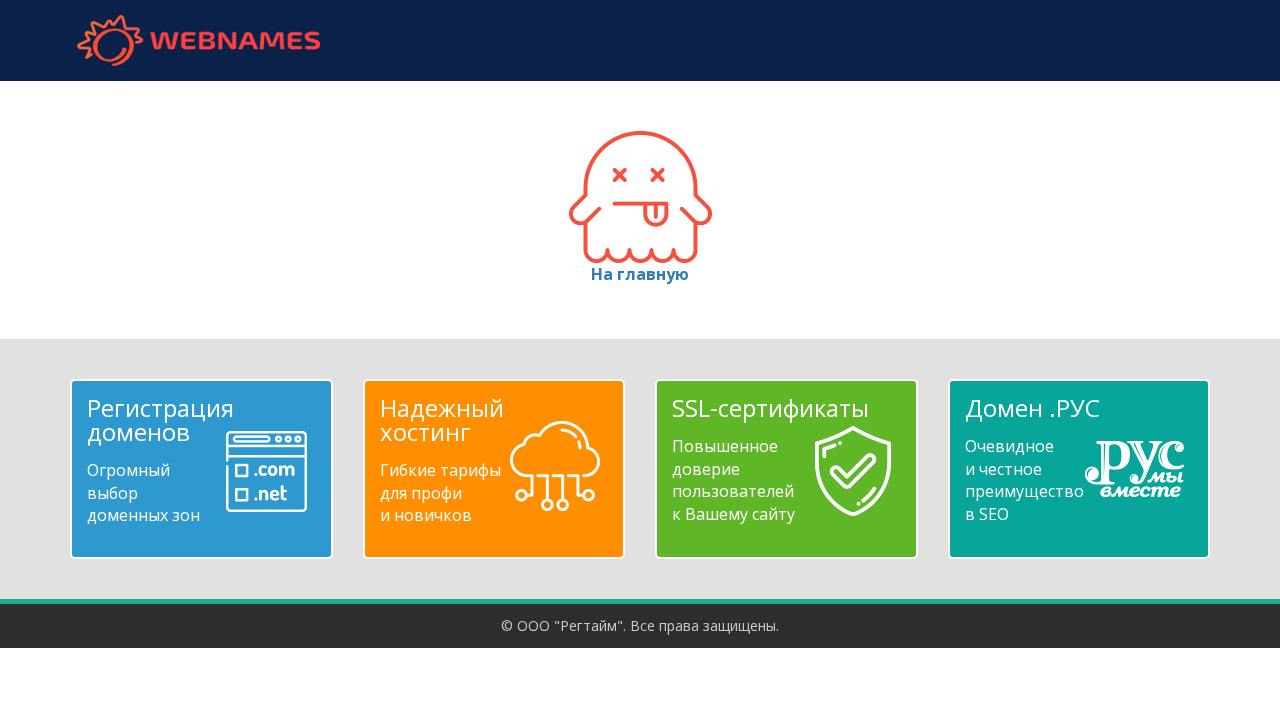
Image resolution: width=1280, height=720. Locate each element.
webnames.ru (198, 40)
